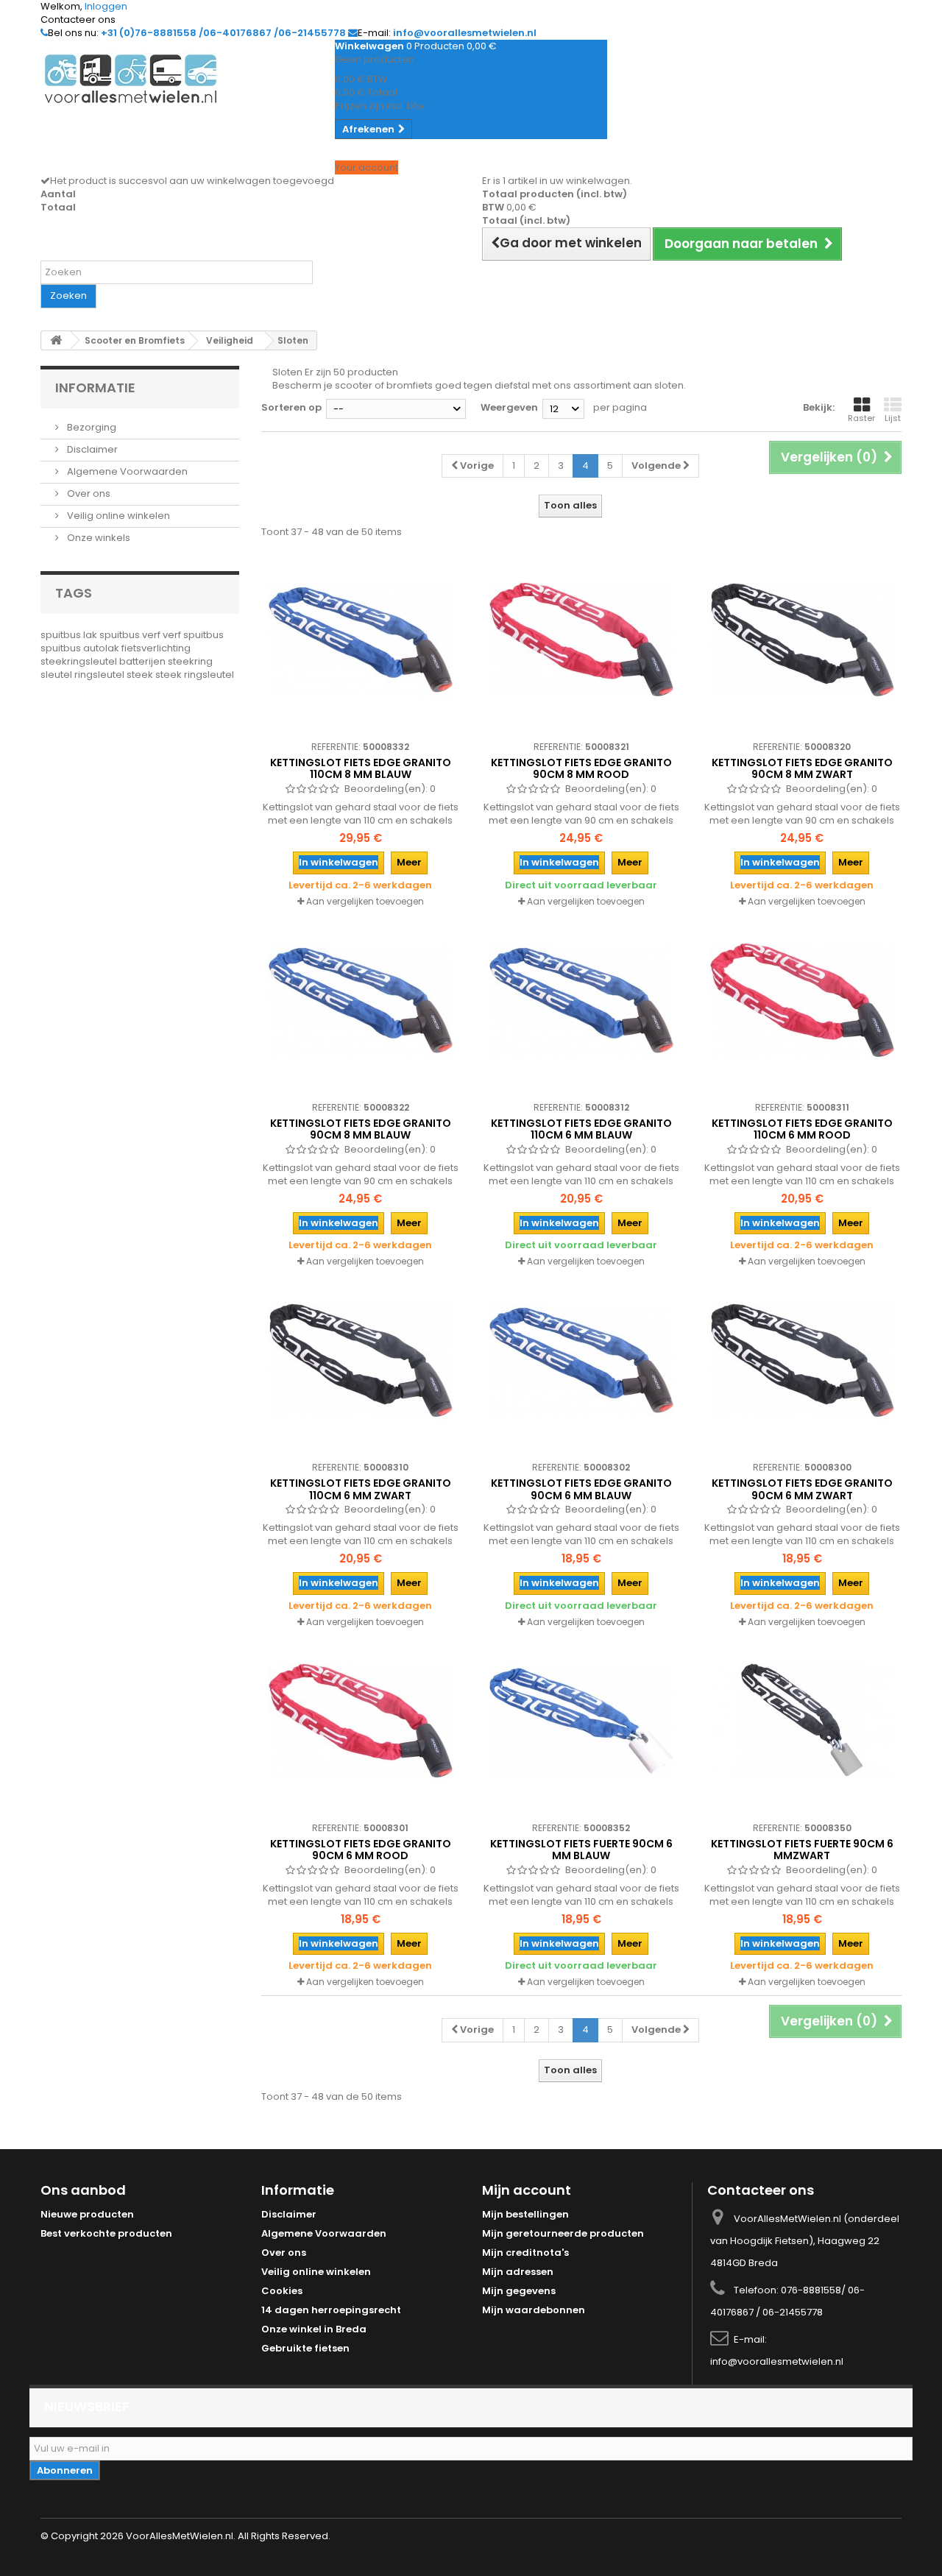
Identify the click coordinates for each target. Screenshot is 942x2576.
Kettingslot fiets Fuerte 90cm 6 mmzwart (802, 1850)
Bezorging (91, 427)
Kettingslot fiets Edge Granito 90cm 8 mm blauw (361, 1129)
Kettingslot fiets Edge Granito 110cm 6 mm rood (802, 1129)
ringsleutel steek (115, 675)
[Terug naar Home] (56, 340)
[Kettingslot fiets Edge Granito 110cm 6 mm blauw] (581, 1000)
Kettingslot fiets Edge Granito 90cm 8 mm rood (581, 768)
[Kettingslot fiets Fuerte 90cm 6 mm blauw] (581, 1721)
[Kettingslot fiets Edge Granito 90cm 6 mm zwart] (802, 1360)
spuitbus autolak (81, 648)
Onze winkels (98, 538)
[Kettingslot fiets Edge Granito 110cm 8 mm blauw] (361, 640)
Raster (861, 418)
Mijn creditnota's (525, 2253)
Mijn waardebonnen (534, 2310)
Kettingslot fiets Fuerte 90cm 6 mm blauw (581, 1850)
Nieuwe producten (87, 2214)
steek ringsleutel (195, 675)
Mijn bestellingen (525, 2214)
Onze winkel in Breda (314, 2329)
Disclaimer (91, 449)
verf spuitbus (193, 635)
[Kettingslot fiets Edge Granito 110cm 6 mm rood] (802, 1000)
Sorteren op (291, 407)
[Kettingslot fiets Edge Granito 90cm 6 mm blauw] (581, 1360)
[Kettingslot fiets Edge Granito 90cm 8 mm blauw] (361, 1000)
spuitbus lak (70, 635)
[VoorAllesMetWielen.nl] (177, 79)
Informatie (95, 388)
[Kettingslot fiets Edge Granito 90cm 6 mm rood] (361, 1721)
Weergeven (509, 407)
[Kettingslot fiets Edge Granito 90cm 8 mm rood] (581, 640)
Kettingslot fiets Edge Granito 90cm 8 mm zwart (802, 768)
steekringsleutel (80, 661)
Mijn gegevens (519, 2291)
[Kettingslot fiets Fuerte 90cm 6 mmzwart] (802, 1721)
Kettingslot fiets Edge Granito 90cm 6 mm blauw (581, 1489)
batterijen (144, 661)
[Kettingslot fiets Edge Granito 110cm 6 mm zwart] (361, 1360)
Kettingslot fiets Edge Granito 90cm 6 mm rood (361, 1850)
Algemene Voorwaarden (126, 471)
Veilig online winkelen (117, 516)
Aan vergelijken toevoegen (365, 901)
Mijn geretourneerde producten (563, 2233)
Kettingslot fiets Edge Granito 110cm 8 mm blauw (361, 768)
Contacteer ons (78, 20)
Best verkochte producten (106, 2233)
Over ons (88, 493)
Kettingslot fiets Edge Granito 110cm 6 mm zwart (361, 1489)
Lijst (893, 418)
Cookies (282, 2291)
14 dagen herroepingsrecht (331, 2310)
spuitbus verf (131, 635)
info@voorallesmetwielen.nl (777, 2361)
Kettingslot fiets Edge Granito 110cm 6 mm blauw (581, 1129)
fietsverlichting (156, 648)
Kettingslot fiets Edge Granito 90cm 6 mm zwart (802, 1489)
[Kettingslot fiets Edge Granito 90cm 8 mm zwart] (802, 640)
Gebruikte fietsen (305, 2348)
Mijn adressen (518, 2272)
